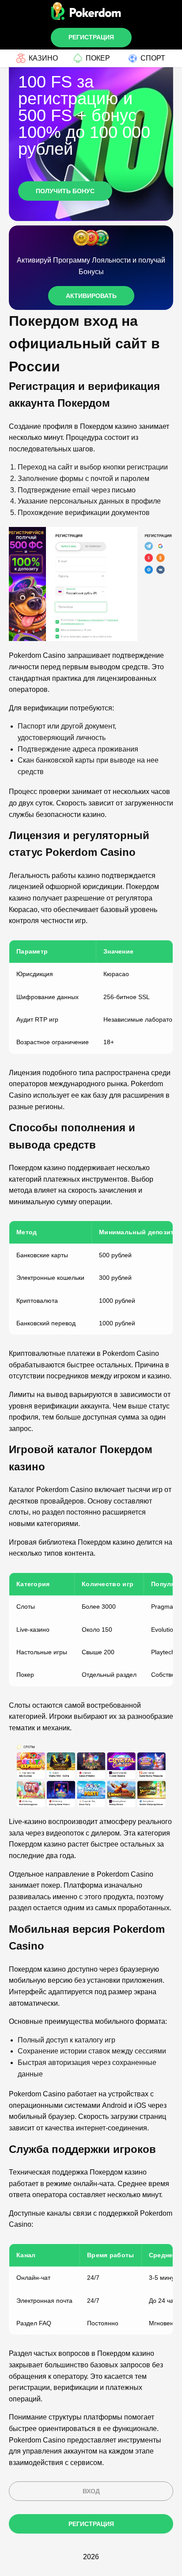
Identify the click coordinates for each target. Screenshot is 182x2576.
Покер (98, 58)
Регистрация (91, 37)
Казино (43, 58)
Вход (91, 2491)
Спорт (153, 58)
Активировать (91, 296)
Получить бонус (65, 191)
